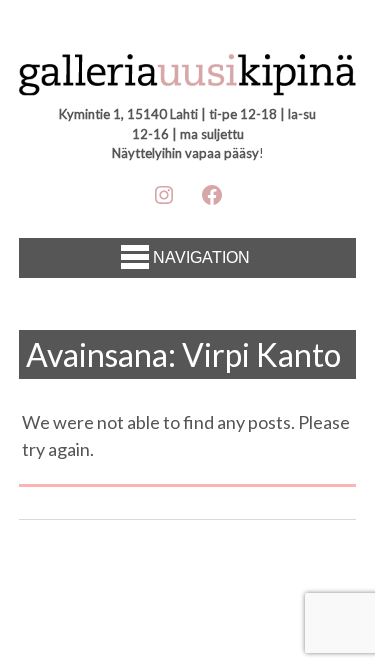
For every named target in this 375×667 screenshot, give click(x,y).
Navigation (201, 257)
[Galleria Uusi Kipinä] (188, 77)
